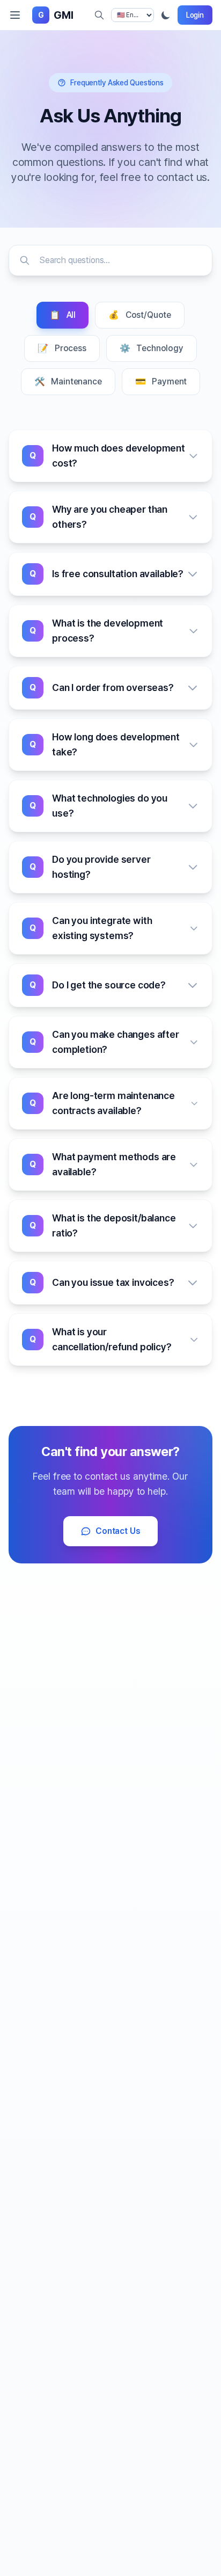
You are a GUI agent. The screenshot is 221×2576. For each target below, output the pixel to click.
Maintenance (68, 381)
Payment (161, 381)
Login (195, 15)
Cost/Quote (140, 315)
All (62, 315)
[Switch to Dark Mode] (166, 15)
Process (62, 348)
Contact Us (118, 1531)
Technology (152, 348)
